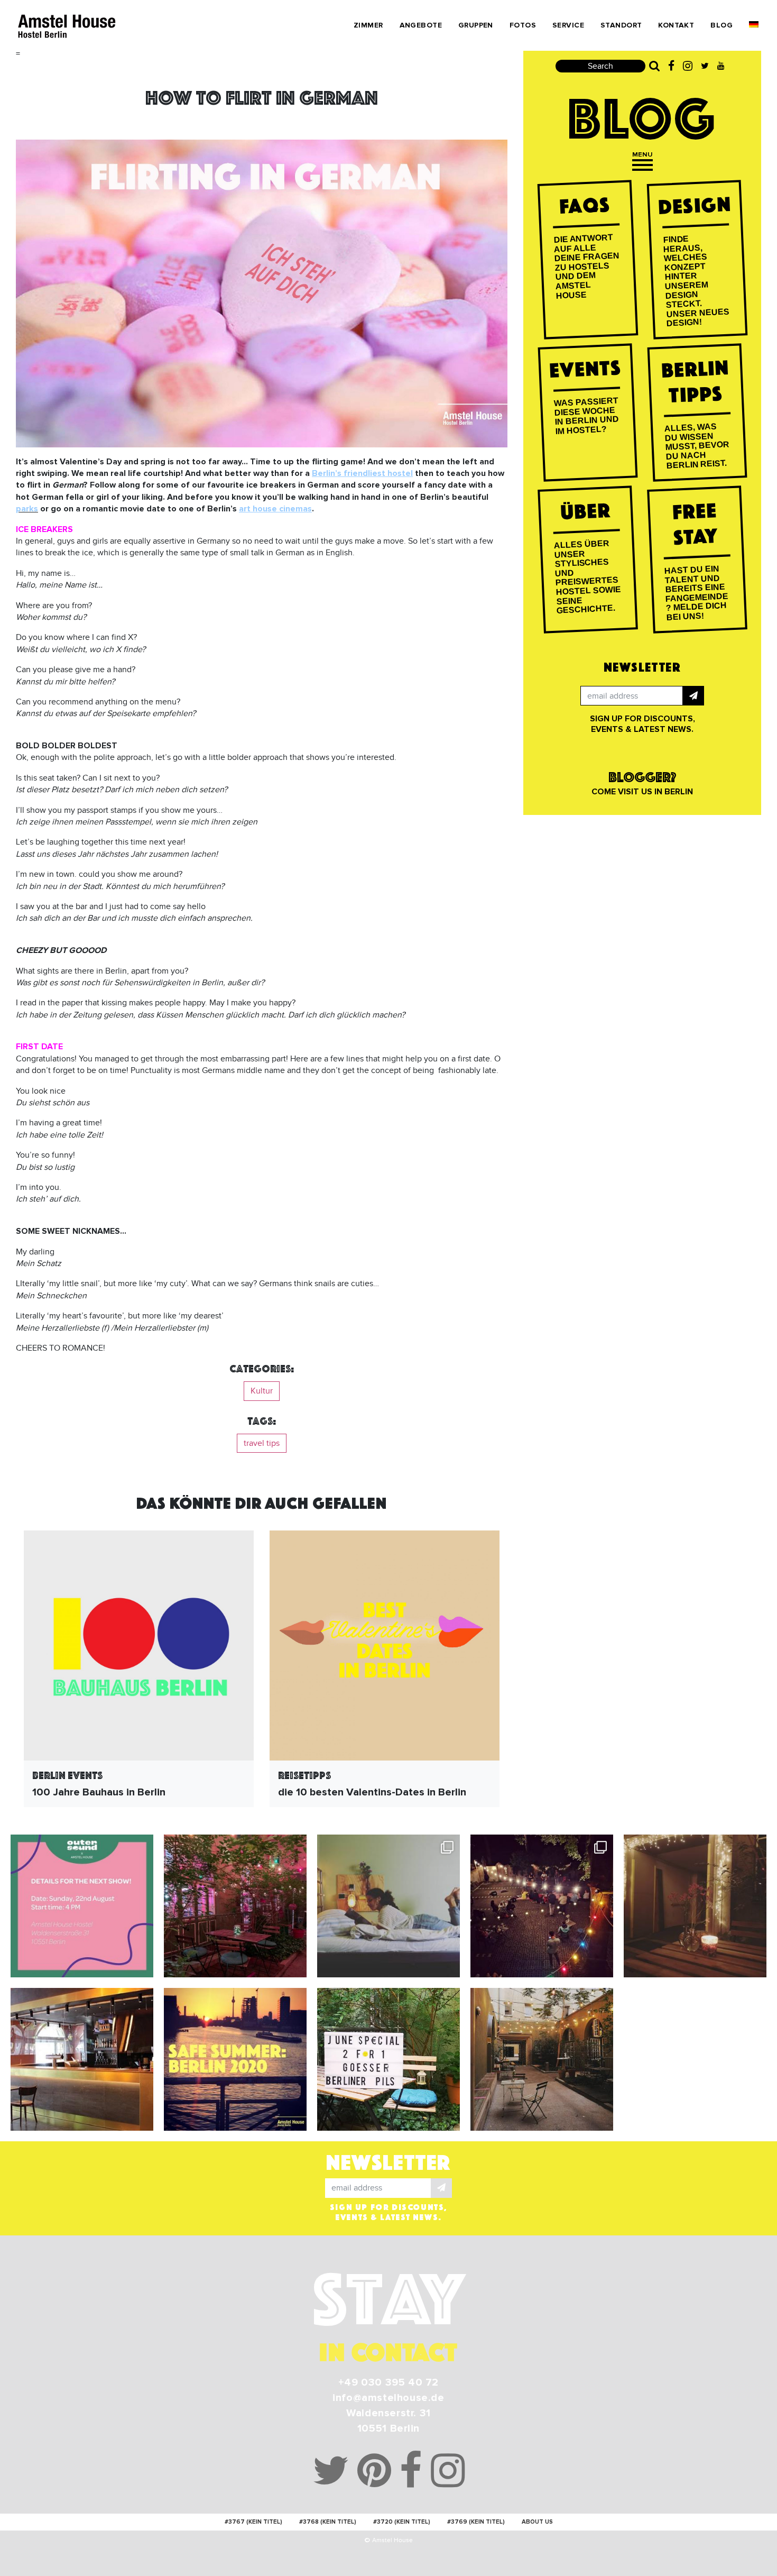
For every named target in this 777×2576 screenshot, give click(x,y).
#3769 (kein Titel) (476, 2522)
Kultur (262, 1391)
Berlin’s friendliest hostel (362, 473)
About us (537, 2522)
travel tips (262, 1443)
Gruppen (476, 25)
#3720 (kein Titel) (402, 2522)
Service (568, 25)
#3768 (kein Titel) (328, 2522)
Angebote (421, 25)
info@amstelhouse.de (388, 2398)
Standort (621, 25)
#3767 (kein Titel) (253, 2522)
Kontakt (676, 25)
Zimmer (368, 25)
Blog (721, 25)
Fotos (523, 25)
